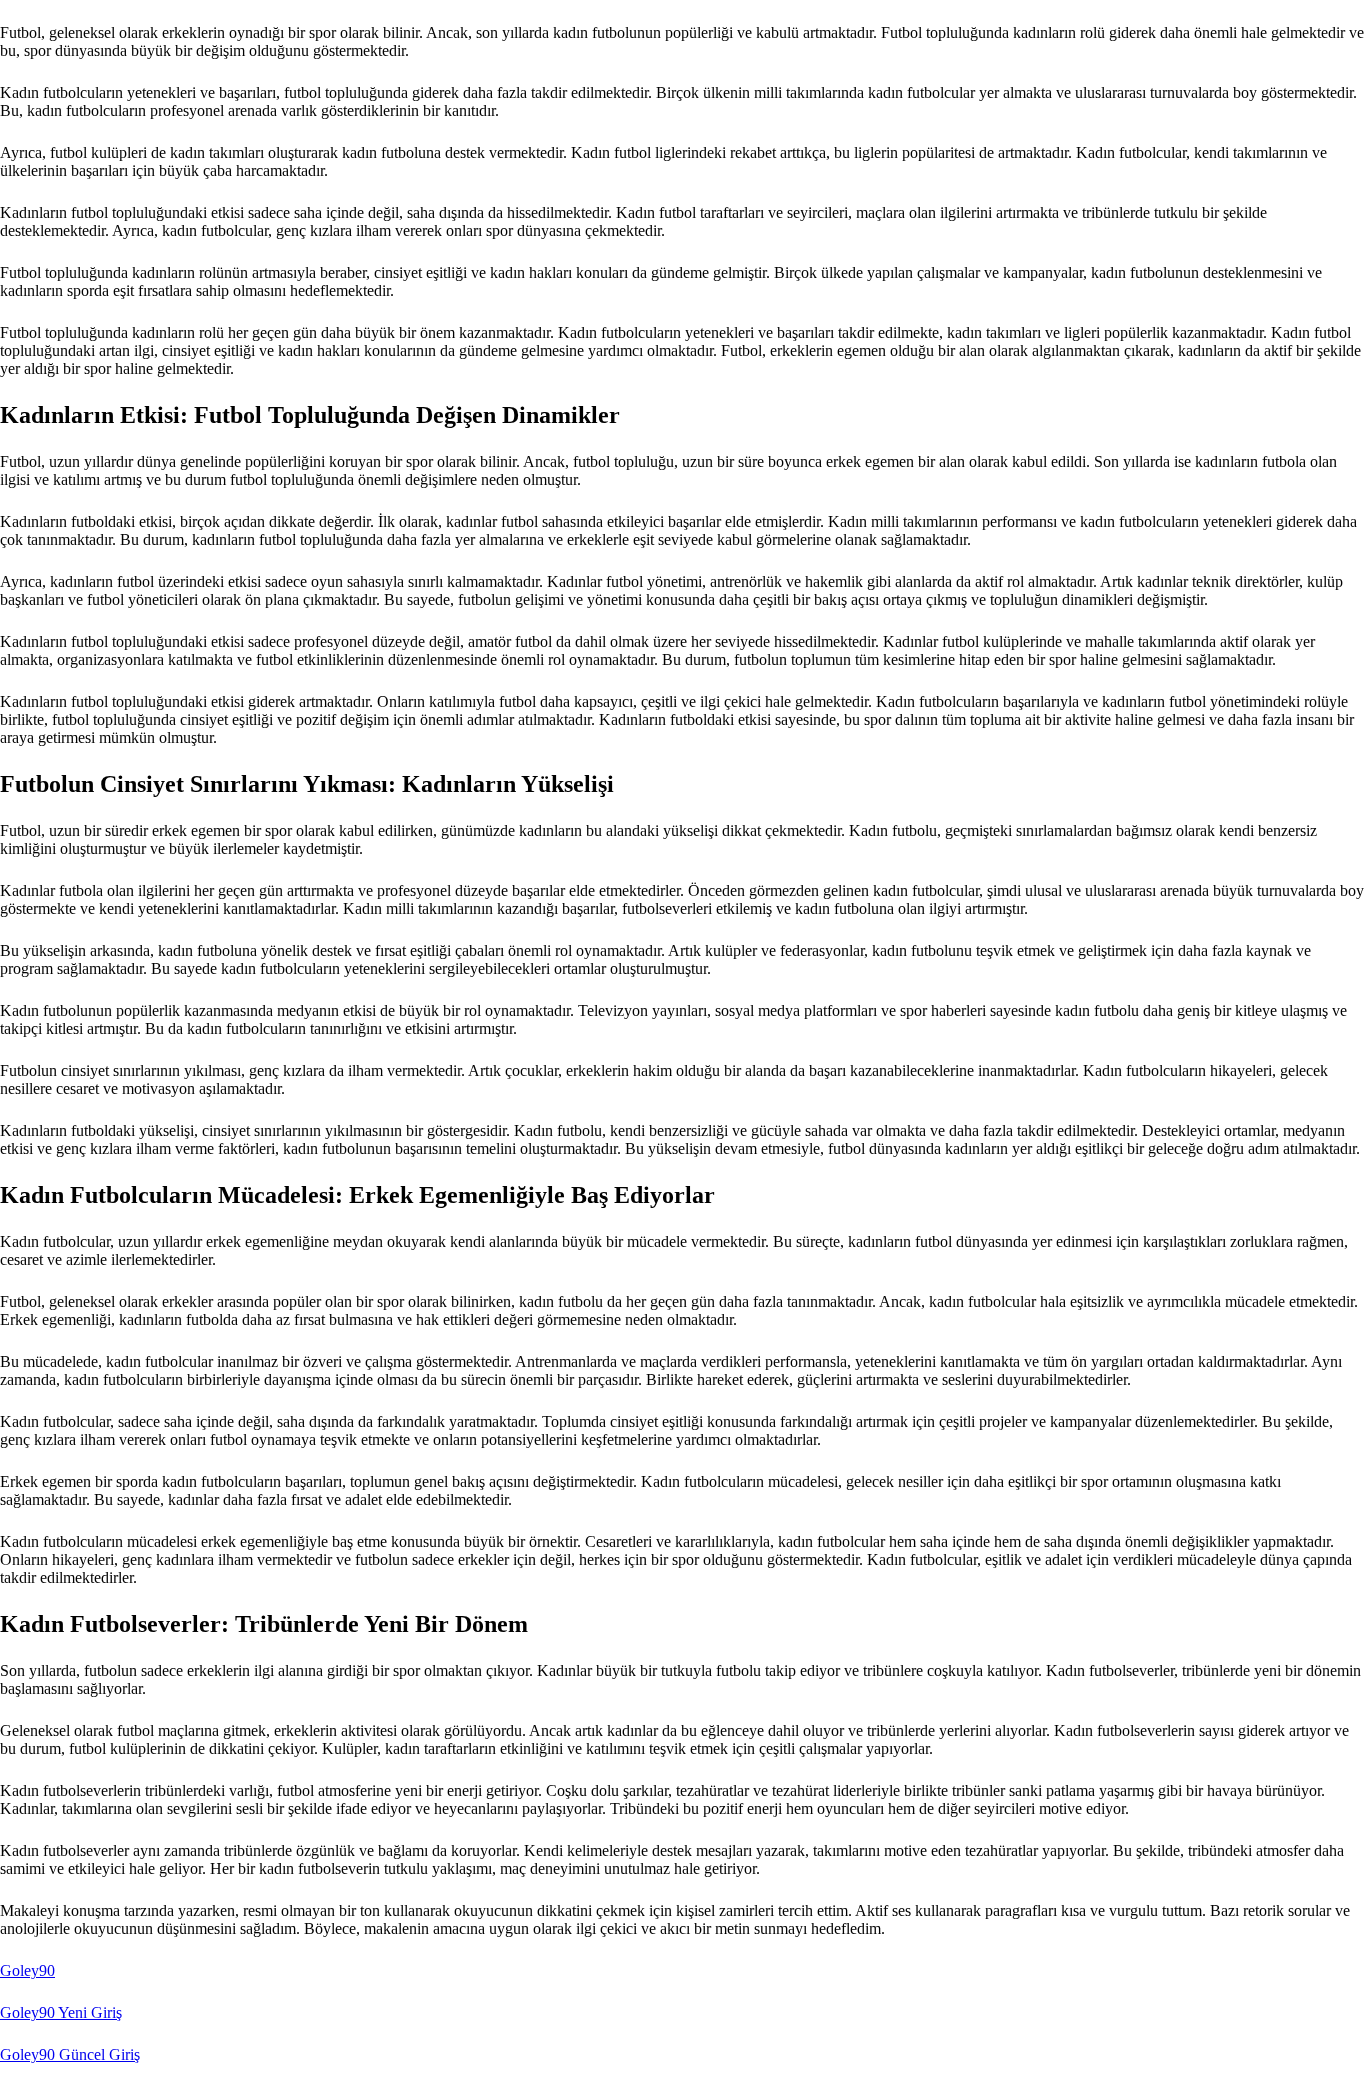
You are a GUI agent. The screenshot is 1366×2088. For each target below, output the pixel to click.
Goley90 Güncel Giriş (70, 2054)
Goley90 (27, 1970)
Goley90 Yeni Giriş (61, 2012)
